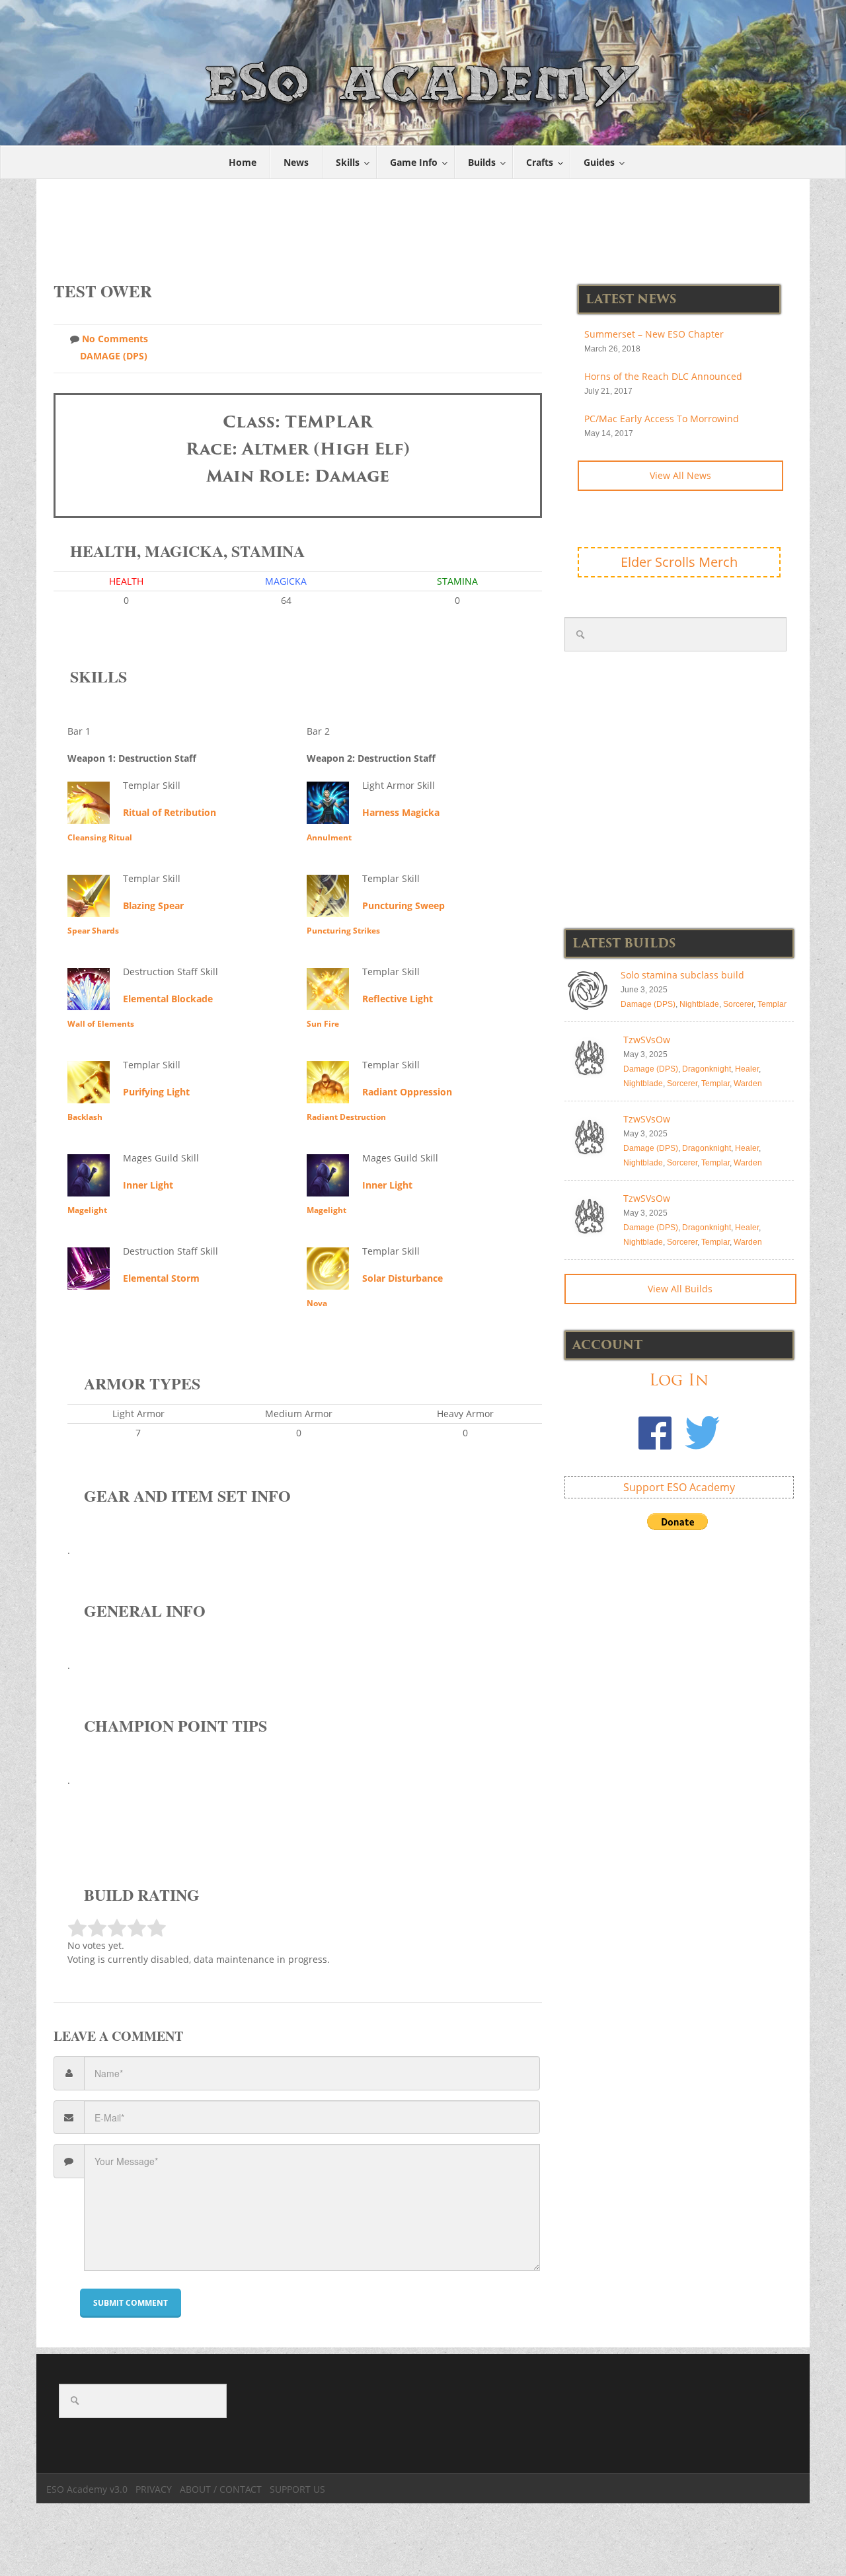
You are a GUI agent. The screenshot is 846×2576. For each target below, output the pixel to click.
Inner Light (148, 1185)
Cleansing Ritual (100, 837)
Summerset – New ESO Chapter (654, 334)
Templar (772, 1004)
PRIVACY (154, 2489)
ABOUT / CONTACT (221, 2489)
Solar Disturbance (403, 1278)
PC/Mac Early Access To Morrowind (662, 419)
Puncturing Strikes (343, 931)
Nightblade (699, 1004)
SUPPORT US (297, 2489)
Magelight (87, 1210)
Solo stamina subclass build (682, 975)
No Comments (115, 339)
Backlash (85, 1117)
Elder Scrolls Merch (679, 562)
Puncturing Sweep (404, 905)
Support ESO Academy (679, 1487)
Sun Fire (323, 1024)
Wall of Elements (101, 1024)
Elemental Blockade (168, 999)
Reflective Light (398, 999)
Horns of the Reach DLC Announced (663, 376)
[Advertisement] (424, 223)
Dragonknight (707, 1069)
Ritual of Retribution (170, 812)
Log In (679, 1380)
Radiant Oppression (407, 1092)
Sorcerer (738, 1004)
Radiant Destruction (346, 1117)
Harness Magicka (401, 812)
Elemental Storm (161, 1278)
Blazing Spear (153, 905)
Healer (747, 1069)
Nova (317, 1303)
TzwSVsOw (647, 1040)
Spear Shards (93, 931)
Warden (748, 1084)
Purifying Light (156, 1092)
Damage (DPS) (114, 356)
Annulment (329, 837)
